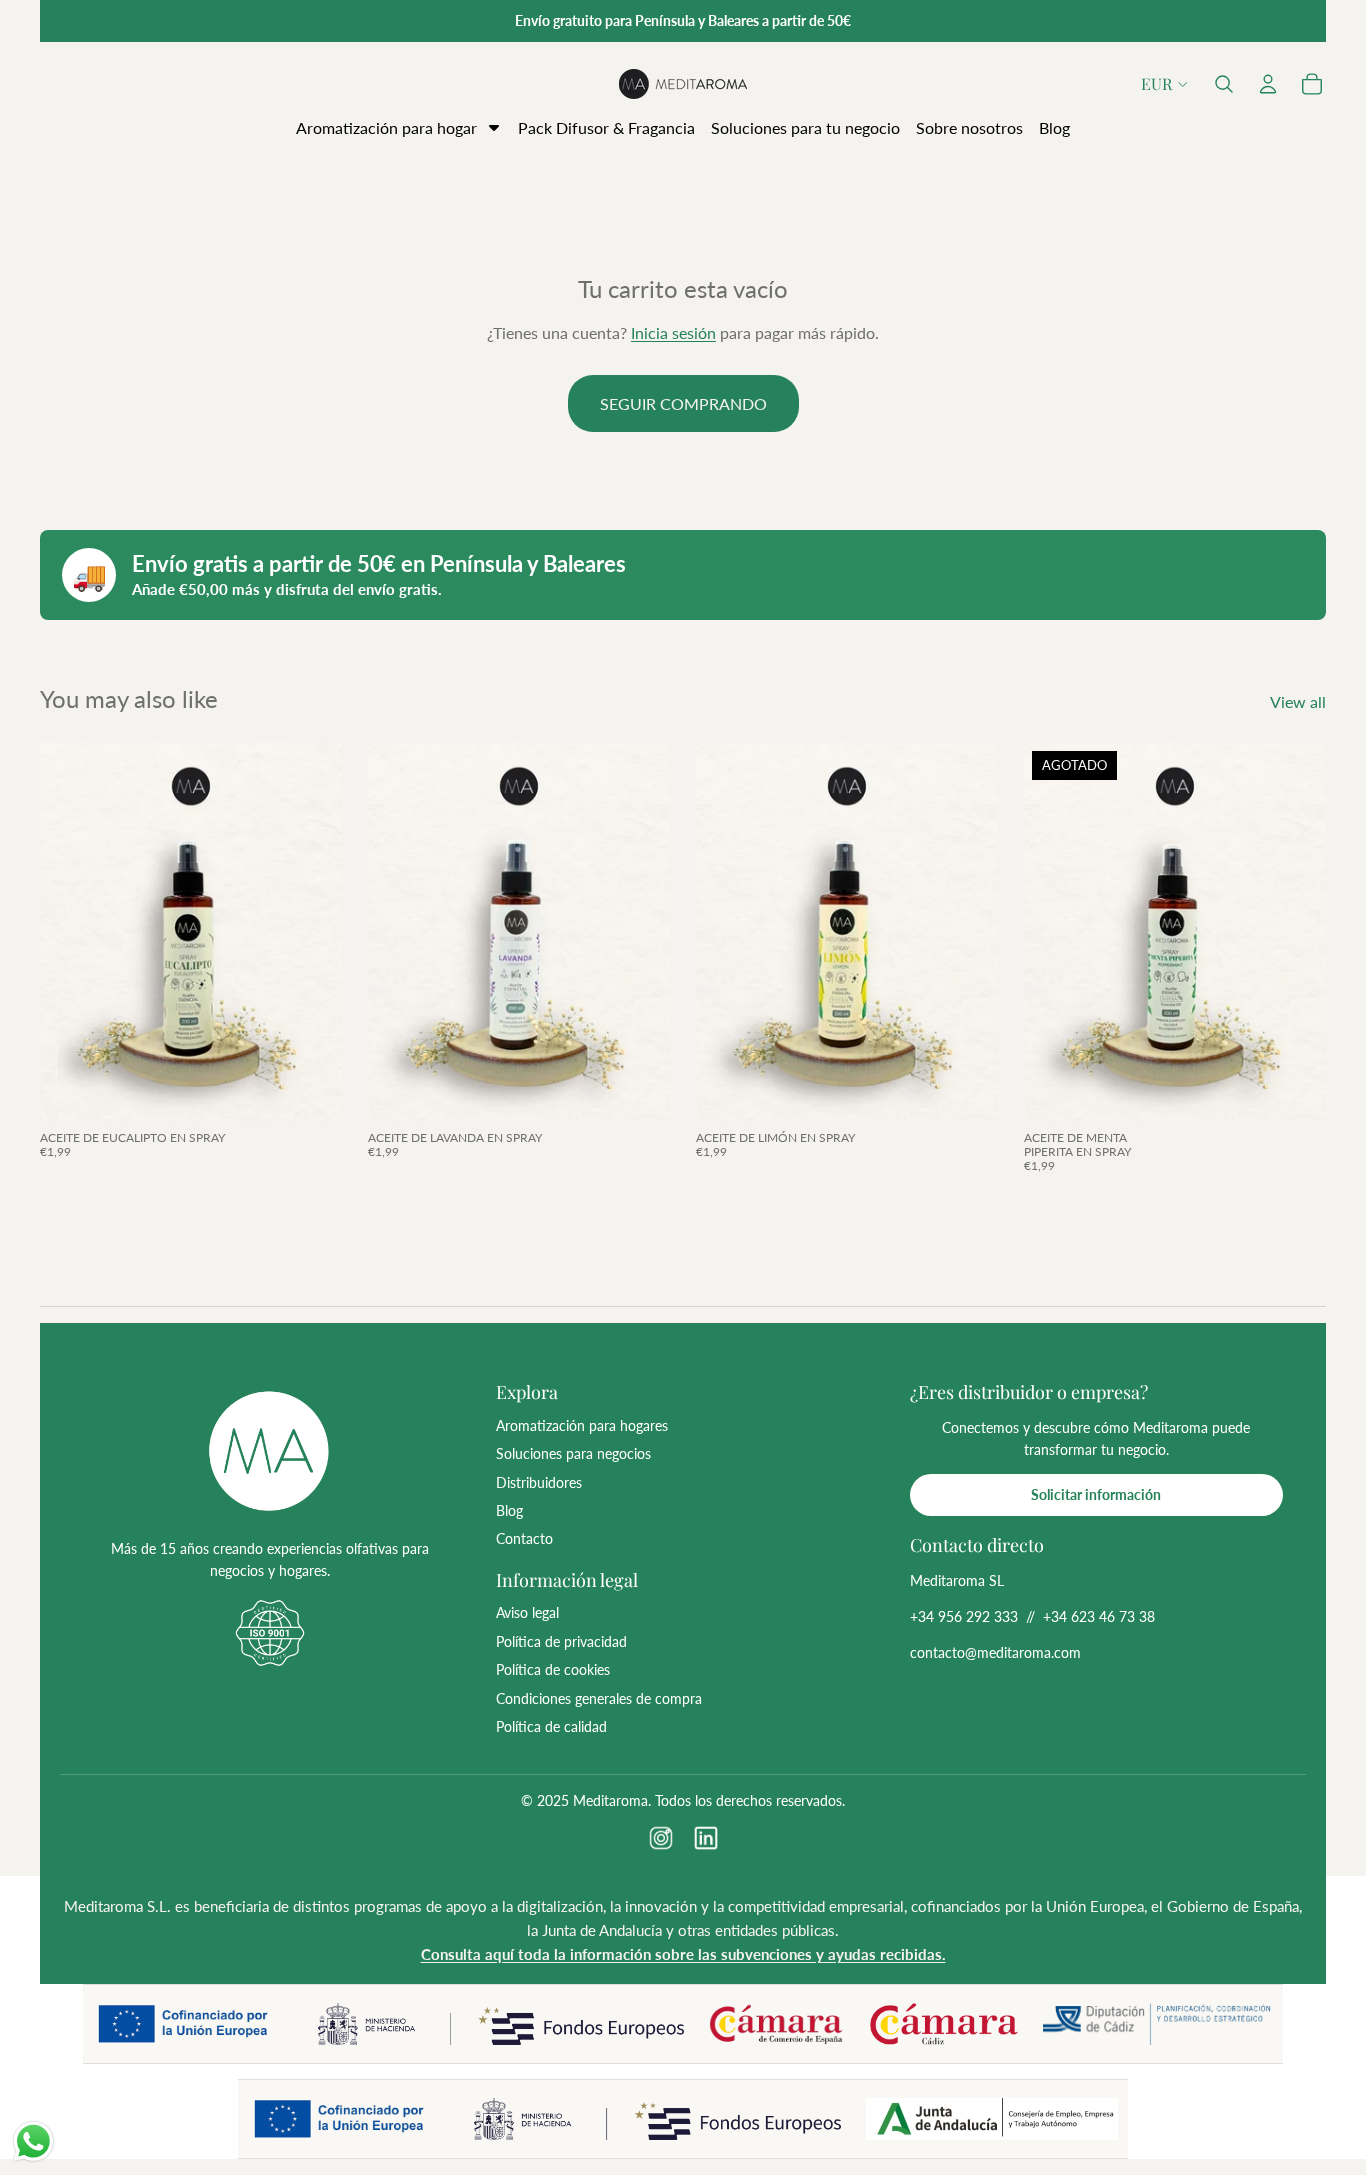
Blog (509, 1510)
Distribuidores (539, 1482)
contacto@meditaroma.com (995, 1652)
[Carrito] (1312, 84)
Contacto (524, 1538)
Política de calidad (551, 1726)
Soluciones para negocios (573, 1453)
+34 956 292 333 (964, 1616)
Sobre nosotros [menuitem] (969, 127)
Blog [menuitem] (1054, 127)
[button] (1224, 84)
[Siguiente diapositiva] (312, 932)
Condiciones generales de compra (599, 1698)
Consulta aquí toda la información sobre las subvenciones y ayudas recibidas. (683, 1954)
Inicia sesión (673, 332)
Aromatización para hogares (582, 1425)
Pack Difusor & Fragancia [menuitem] (606, 127)
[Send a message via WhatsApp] (33, 2141)
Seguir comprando (683, 403)
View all (1298, 701)
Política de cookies (553, 1669)
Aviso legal (527, 1612)
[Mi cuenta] (1268, 84)
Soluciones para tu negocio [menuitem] (805, 127)
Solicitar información (1096, 1494)
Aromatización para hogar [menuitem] (386, 127)
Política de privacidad (561, 1641)
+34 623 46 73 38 (1099, 1616)
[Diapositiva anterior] (70, 932)
